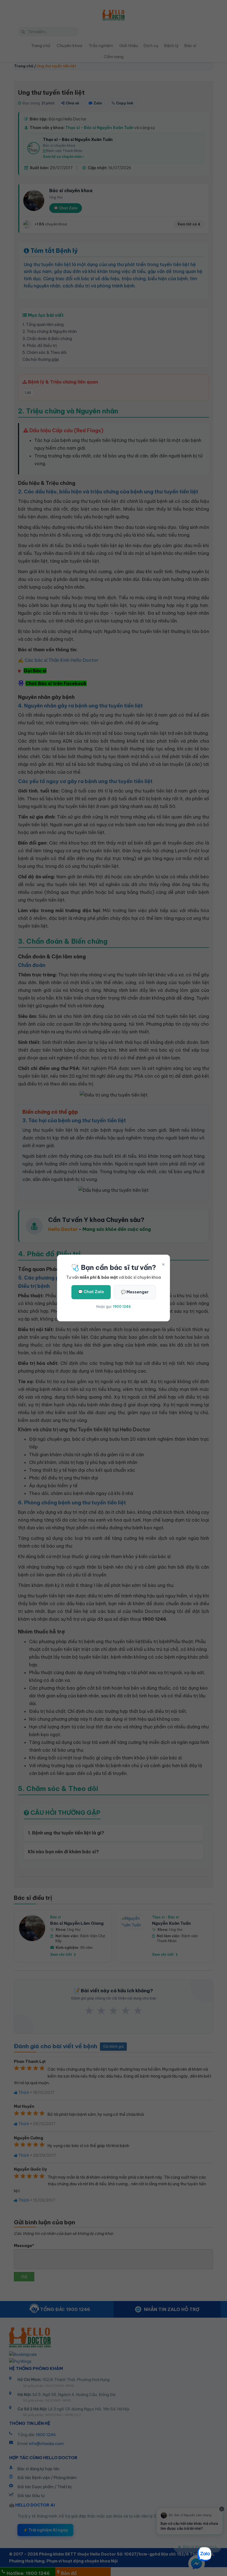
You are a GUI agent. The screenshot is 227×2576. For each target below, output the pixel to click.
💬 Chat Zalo (91, 1292)
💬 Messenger (135, 1292)
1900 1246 (122, 1307)
